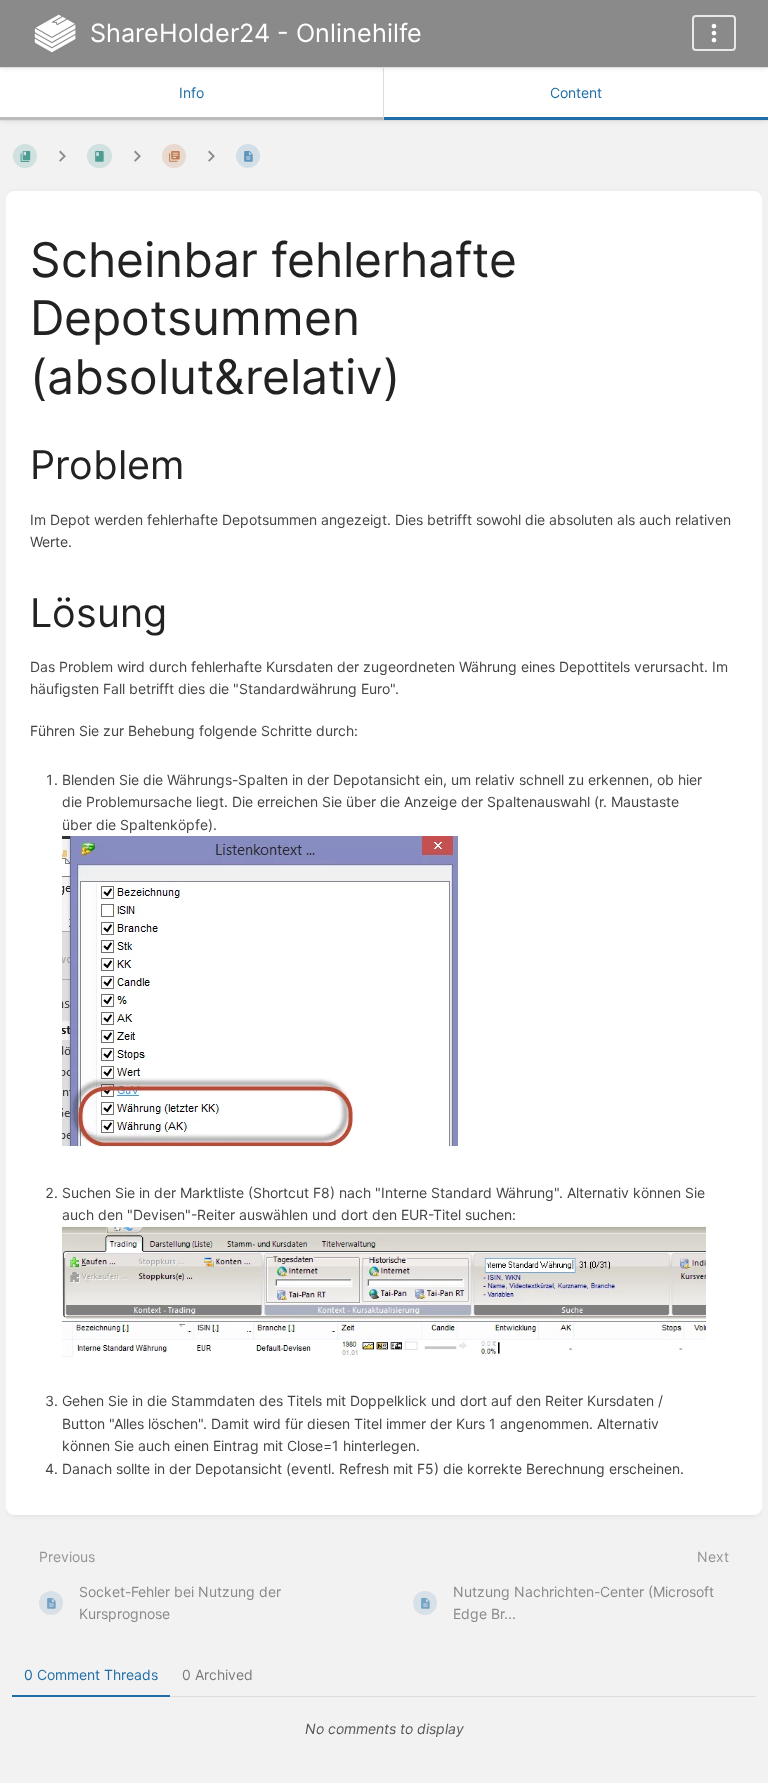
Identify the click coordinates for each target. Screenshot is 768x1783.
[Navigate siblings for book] (62, 155)
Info (191, 92)
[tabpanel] (384, 1729)
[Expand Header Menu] (714, 33)
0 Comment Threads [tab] (91, 1674)
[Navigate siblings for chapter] (137, 155)
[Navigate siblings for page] (211, 155)
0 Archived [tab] (217, 1674)
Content (576, 92)
